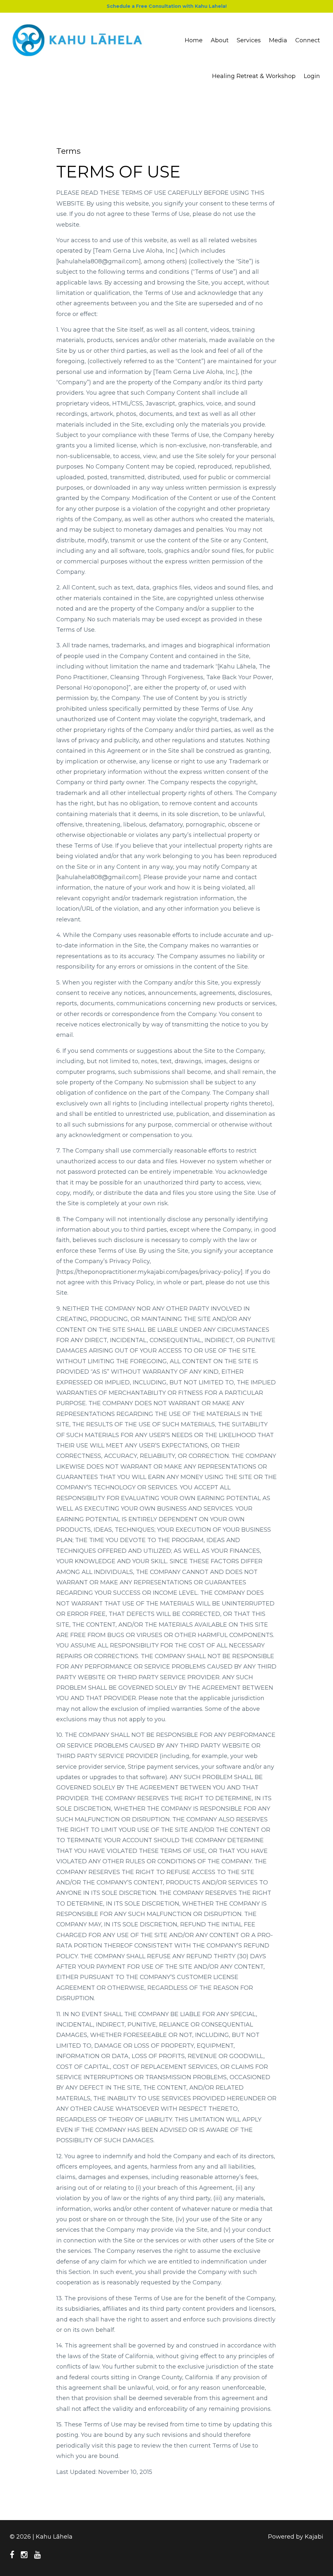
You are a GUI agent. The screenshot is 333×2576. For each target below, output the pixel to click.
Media (278, 40)
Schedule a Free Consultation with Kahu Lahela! (167, 6)
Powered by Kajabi (296, 2537)
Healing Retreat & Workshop (254, 76)
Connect (308, 40)
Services (249, 40)
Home (194, 40)
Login (312, 76)
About (220, 40)
